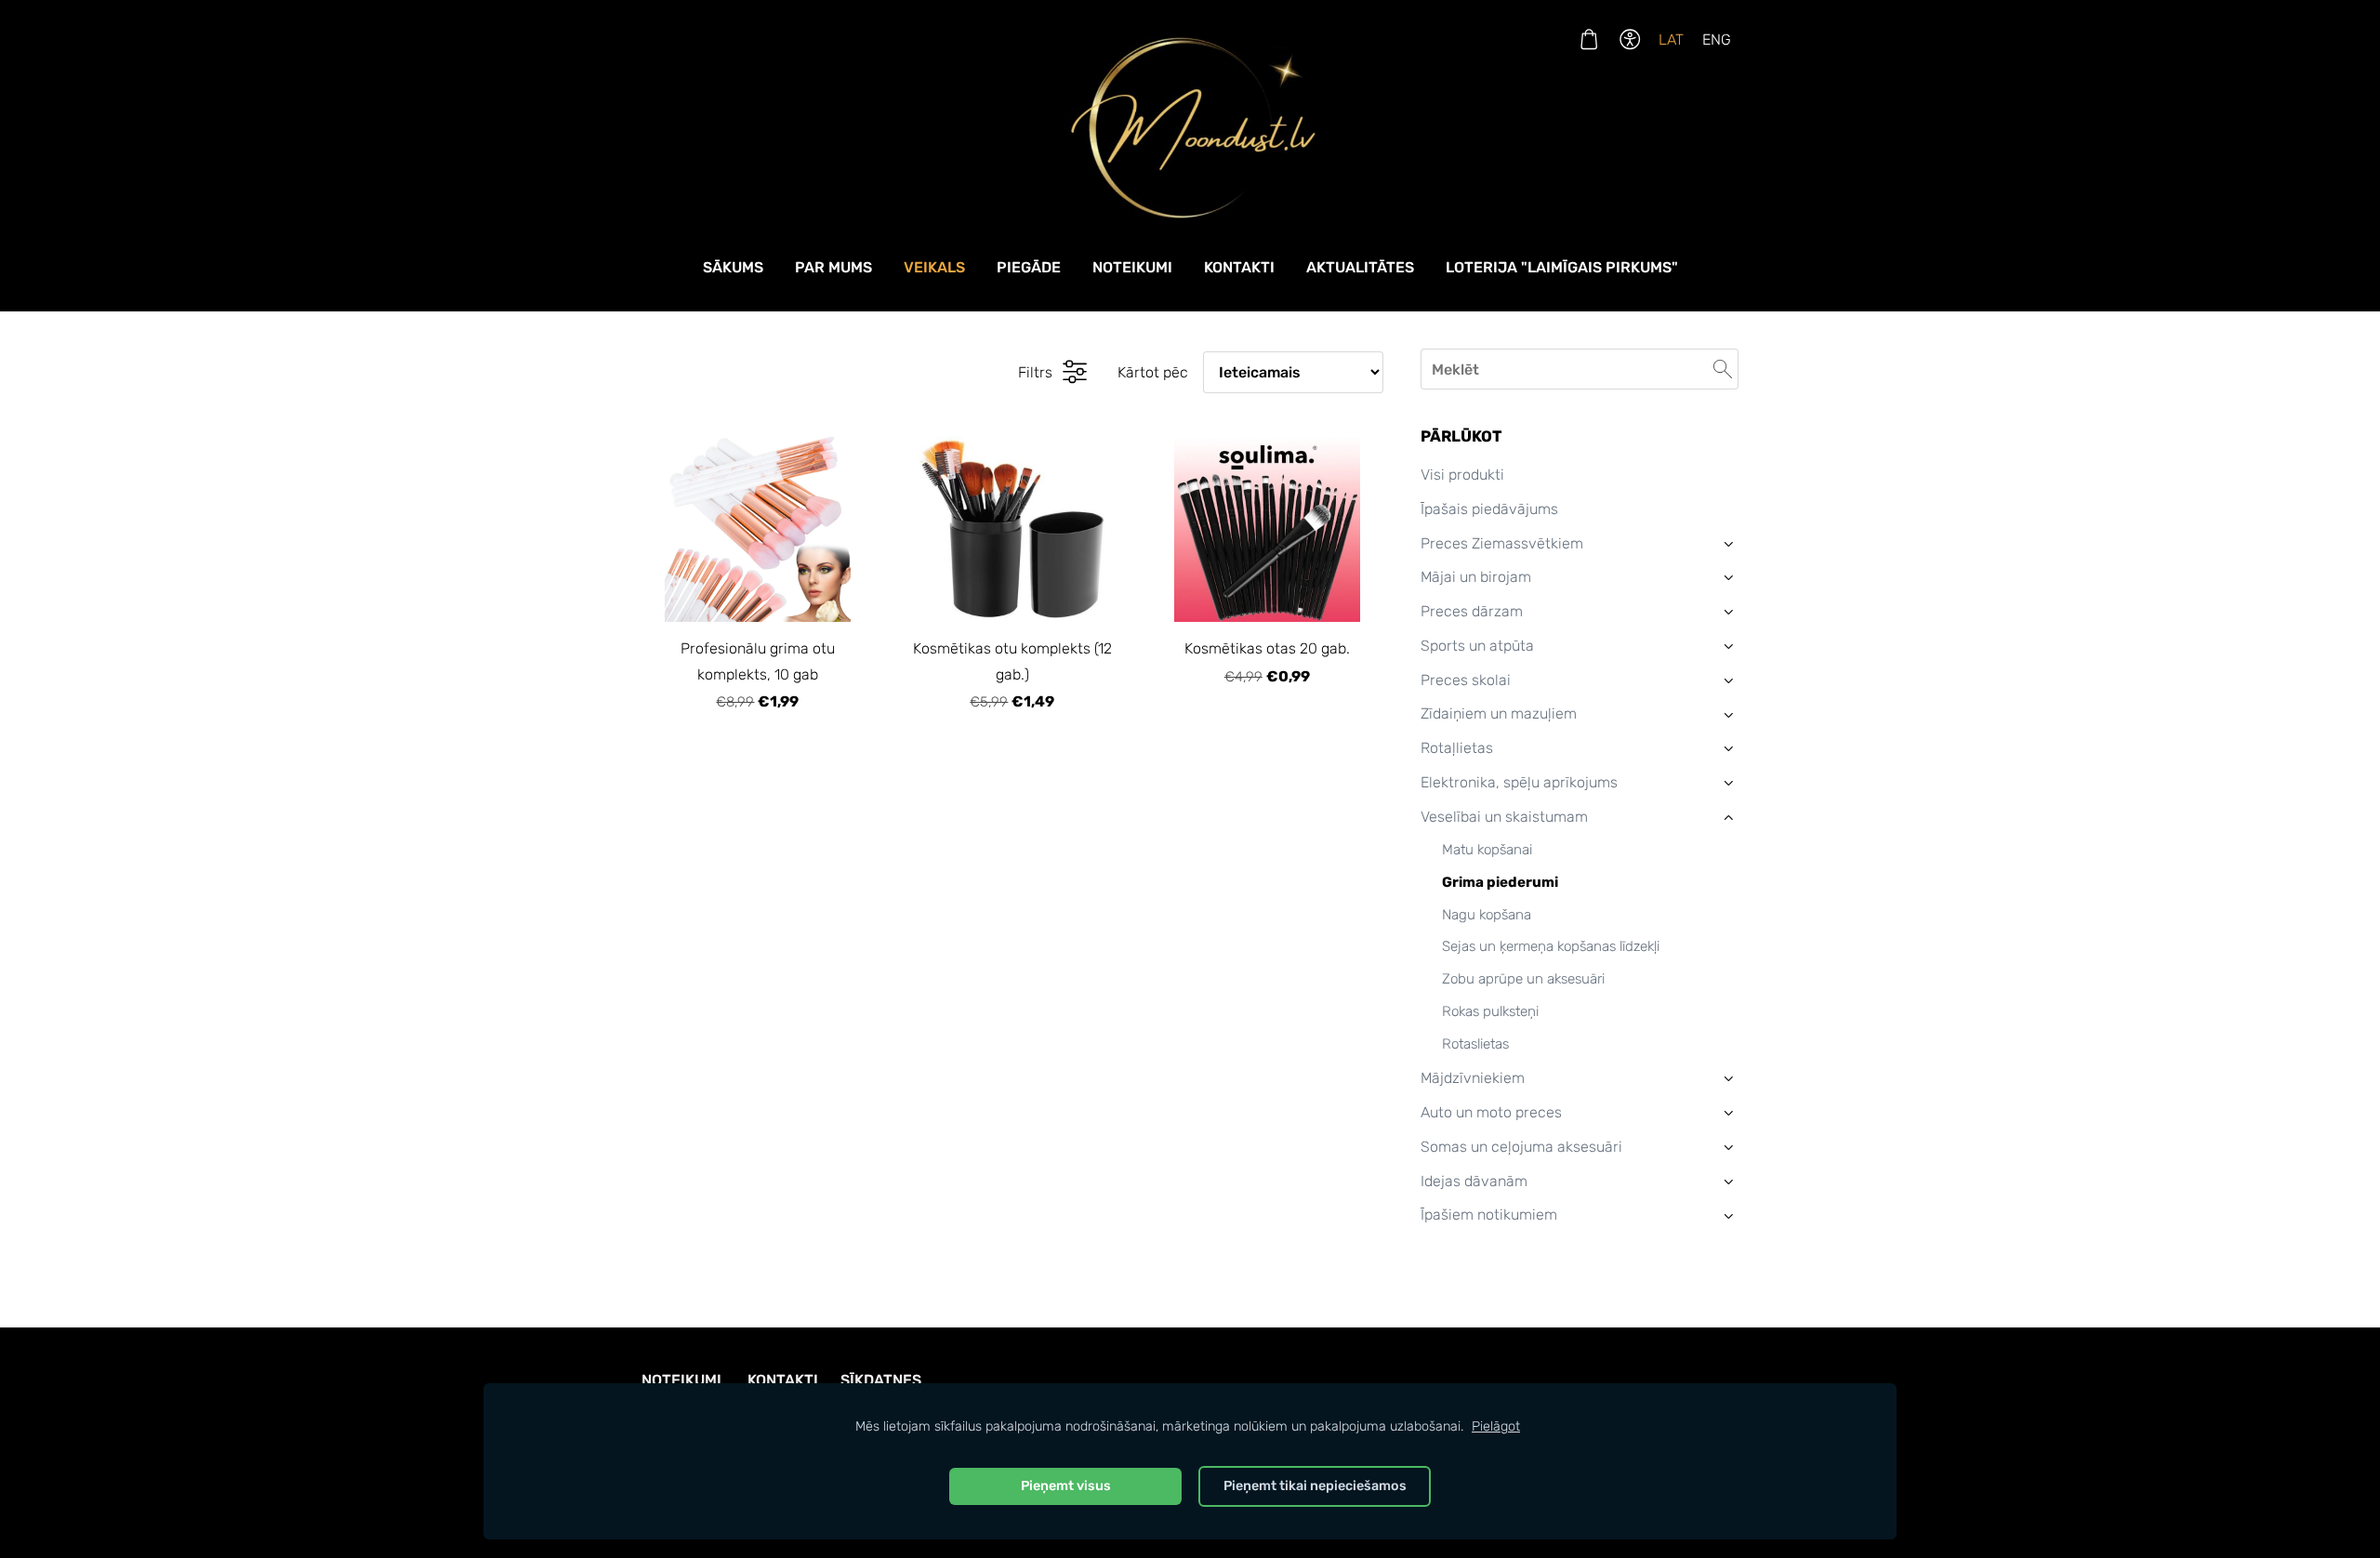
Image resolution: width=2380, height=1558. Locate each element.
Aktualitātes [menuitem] (1360, 267)
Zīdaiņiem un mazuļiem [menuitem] (1499, 713)
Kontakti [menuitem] (1239, 267)
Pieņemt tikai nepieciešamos (1315, 1486)
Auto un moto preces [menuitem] (1491, 1112)
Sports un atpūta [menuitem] (1477, 646)
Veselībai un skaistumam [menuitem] (1504, 817)
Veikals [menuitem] (934, 267)
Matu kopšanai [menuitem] (1487, 850)
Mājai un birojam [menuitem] (1476, 577)
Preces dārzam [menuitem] (1472, 611)
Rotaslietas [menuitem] (1475, 1044)
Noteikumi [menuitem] (1132, 267)
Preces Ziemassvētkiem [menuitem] (1502, 543)
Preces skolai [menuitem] (1466, 680)
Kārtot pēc (1153, 372)
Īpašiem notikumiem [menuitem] (1489, 1215)
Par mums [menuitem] (833, 267)
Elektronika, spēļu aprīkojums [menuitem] (1519, 782)
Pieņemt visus (1066, 1486)
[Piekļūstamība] (1630, 40)
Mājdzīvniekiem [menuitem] (1473, 1078)
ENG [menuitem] (1717, 40)
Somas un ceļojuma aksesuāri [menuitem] (1521, 1147)
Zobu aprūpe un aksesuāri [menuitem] (1523, 979)
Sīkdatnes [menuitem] (881, 1380)
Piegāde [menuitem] (1029, 267)
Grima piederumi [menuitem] (1500, 882)
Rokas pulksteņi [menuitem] (1490, 1011)
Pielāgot (1496, 1426)
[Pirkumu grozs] (1588, 40)
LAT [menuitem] (1671, 40)
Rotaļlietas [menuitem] (1457, 748)
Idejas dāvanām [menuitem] (1474, 1181)
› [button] (1729, 543)
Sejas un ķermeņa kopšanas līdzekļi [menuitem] (1551, 946)
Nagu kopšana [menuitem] (1487, 915)
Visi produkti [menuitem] (1462, 475)
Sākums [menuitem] (733, 267)
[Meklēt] (1723, 369)
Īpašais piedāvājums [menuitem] (1489, 509)
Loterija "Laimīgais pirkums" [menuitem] (1562, 267)
